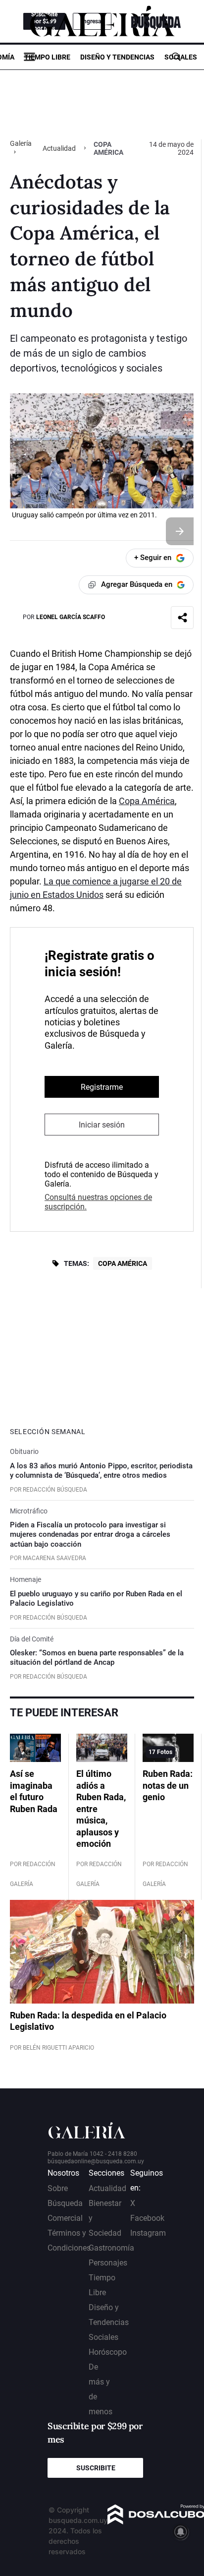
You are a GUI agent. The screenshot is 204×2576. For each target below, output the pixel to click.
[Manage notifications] (181, 2532)
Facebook (147, 2218)
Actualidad (59, 148)
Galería (21, 143)
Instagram (148, 2233)
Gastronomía (111, 2248)
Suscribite (96, 2468)
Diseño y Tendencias (117, 57)
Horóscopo (108, 2352)
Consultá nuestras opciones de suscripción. (98, 1202)
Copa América (147, 801)
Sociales (181, 57)
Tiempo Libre (47, 57)
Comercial (65, 2218)
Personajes (108, 2263)
